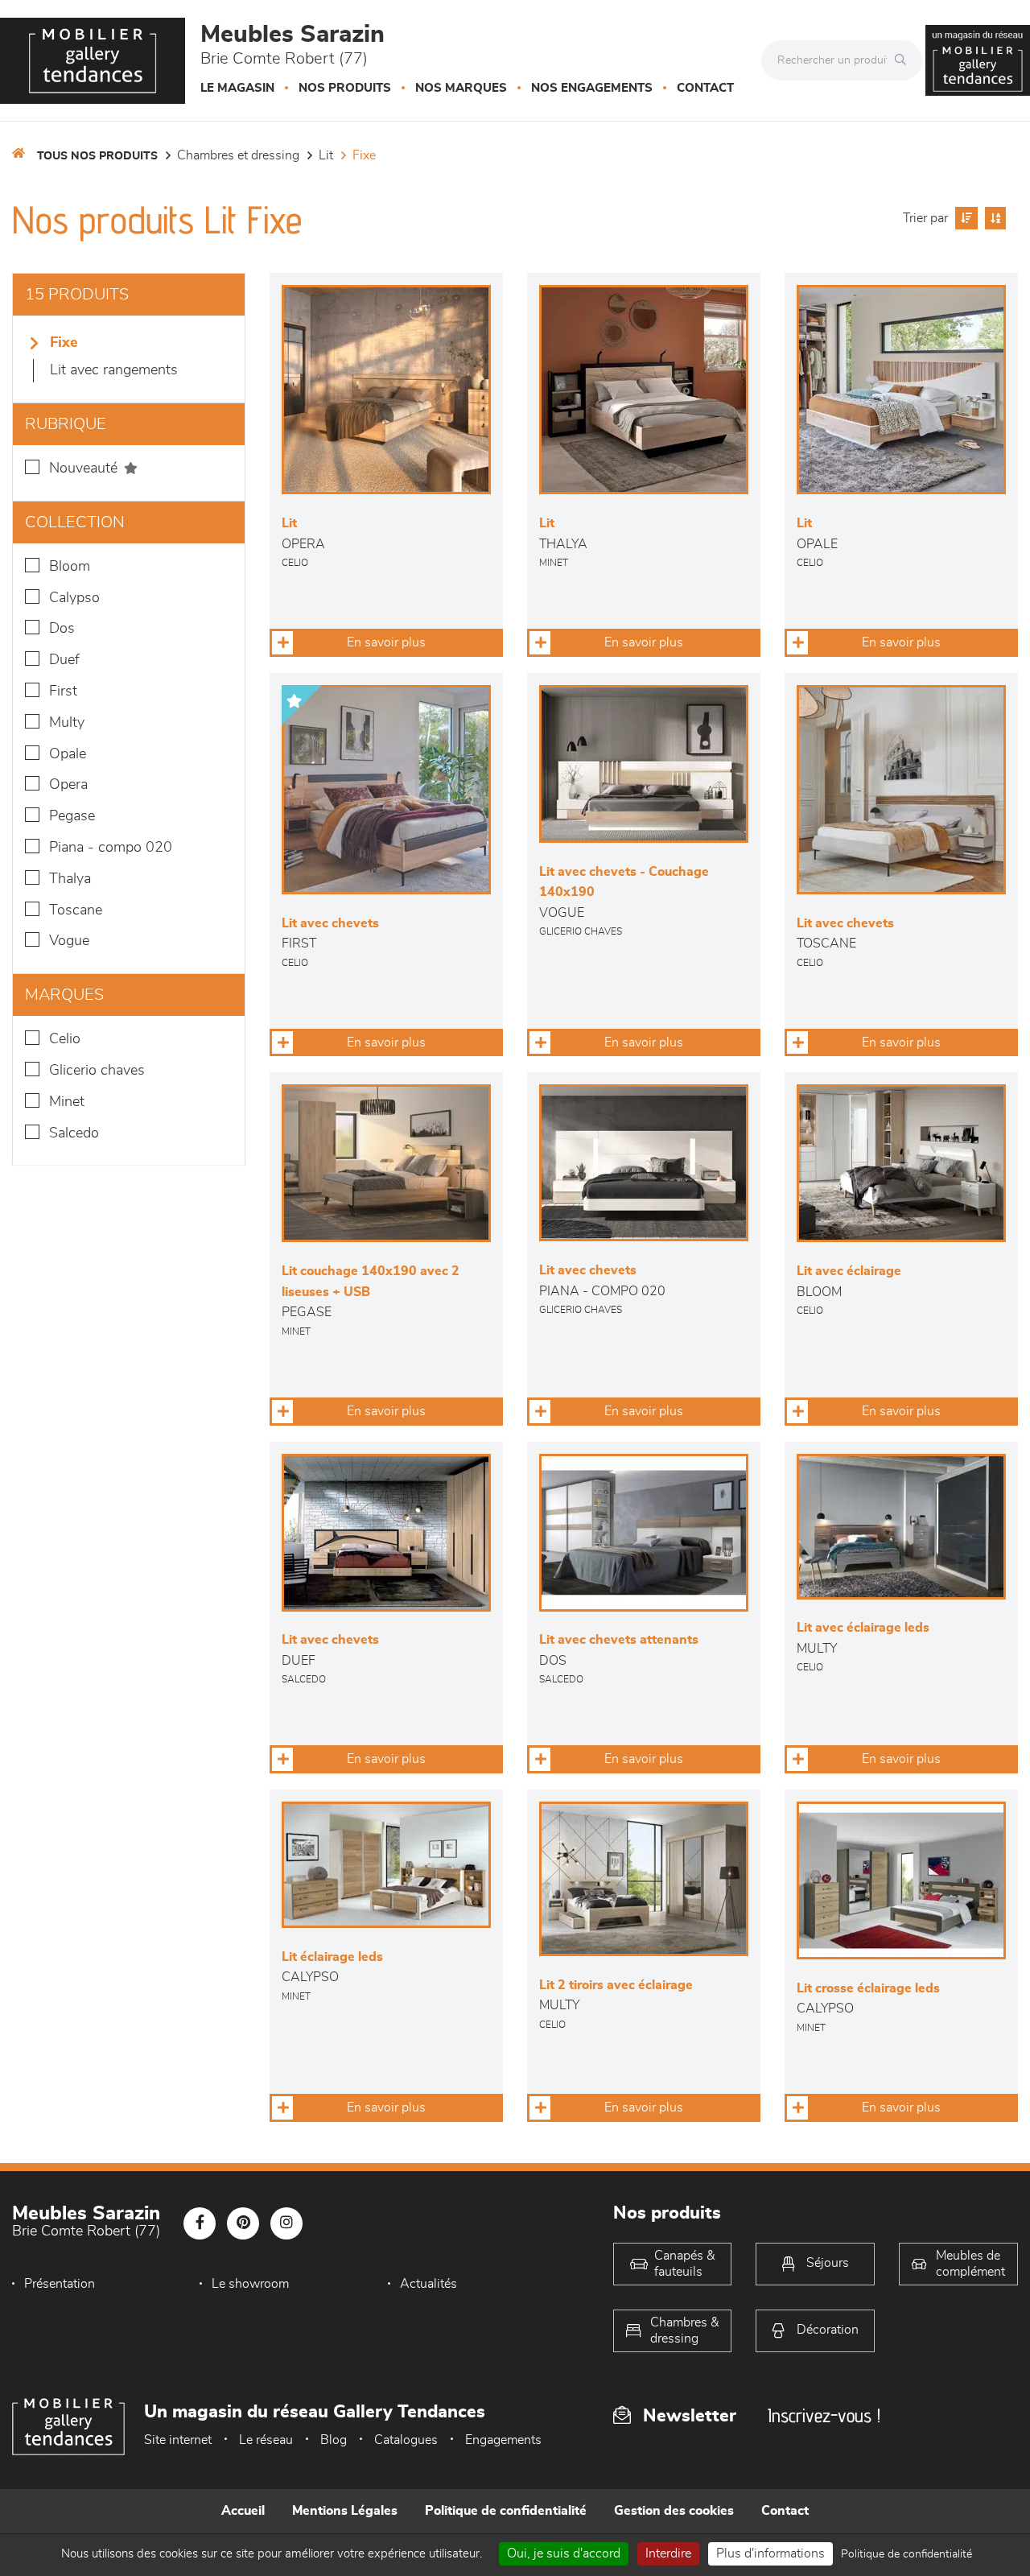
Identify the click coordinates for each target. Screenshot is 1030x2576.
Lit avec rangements (114, 370)
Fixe (364, 155)
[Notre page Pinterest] (243, 2223)
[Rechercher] (904, 60)
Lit (326, 155)
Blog (334, 2440)
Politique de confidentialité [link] (906, 2554)
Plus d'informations (770, 2553)
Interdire (668, 2553)
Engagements (503, 2440)
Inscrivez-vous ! (824, 2415)
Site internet (178, 2440)
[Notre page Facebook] (200, 2223)
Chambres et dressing (238, 155)
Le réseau (266, 2440)
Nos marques (461, 88)
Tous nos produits (97, 156)
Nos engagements (592, 88)
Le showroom (250, 2284)
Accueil (243, 2511)
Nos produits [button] (345, 88)
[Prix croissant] (964, 218)
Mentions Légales (345, 2511)
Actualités (428, 2284)
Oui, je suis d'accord (564, 2553)
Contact (705, 88)
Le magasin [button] (237, 88)
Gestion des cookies (674, 2511)
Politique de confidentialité (506, 2511)
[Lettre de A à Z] (993, 218)
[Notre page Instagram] (286, 2223)
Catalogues (406, 2440)
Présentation (60, 2284)
